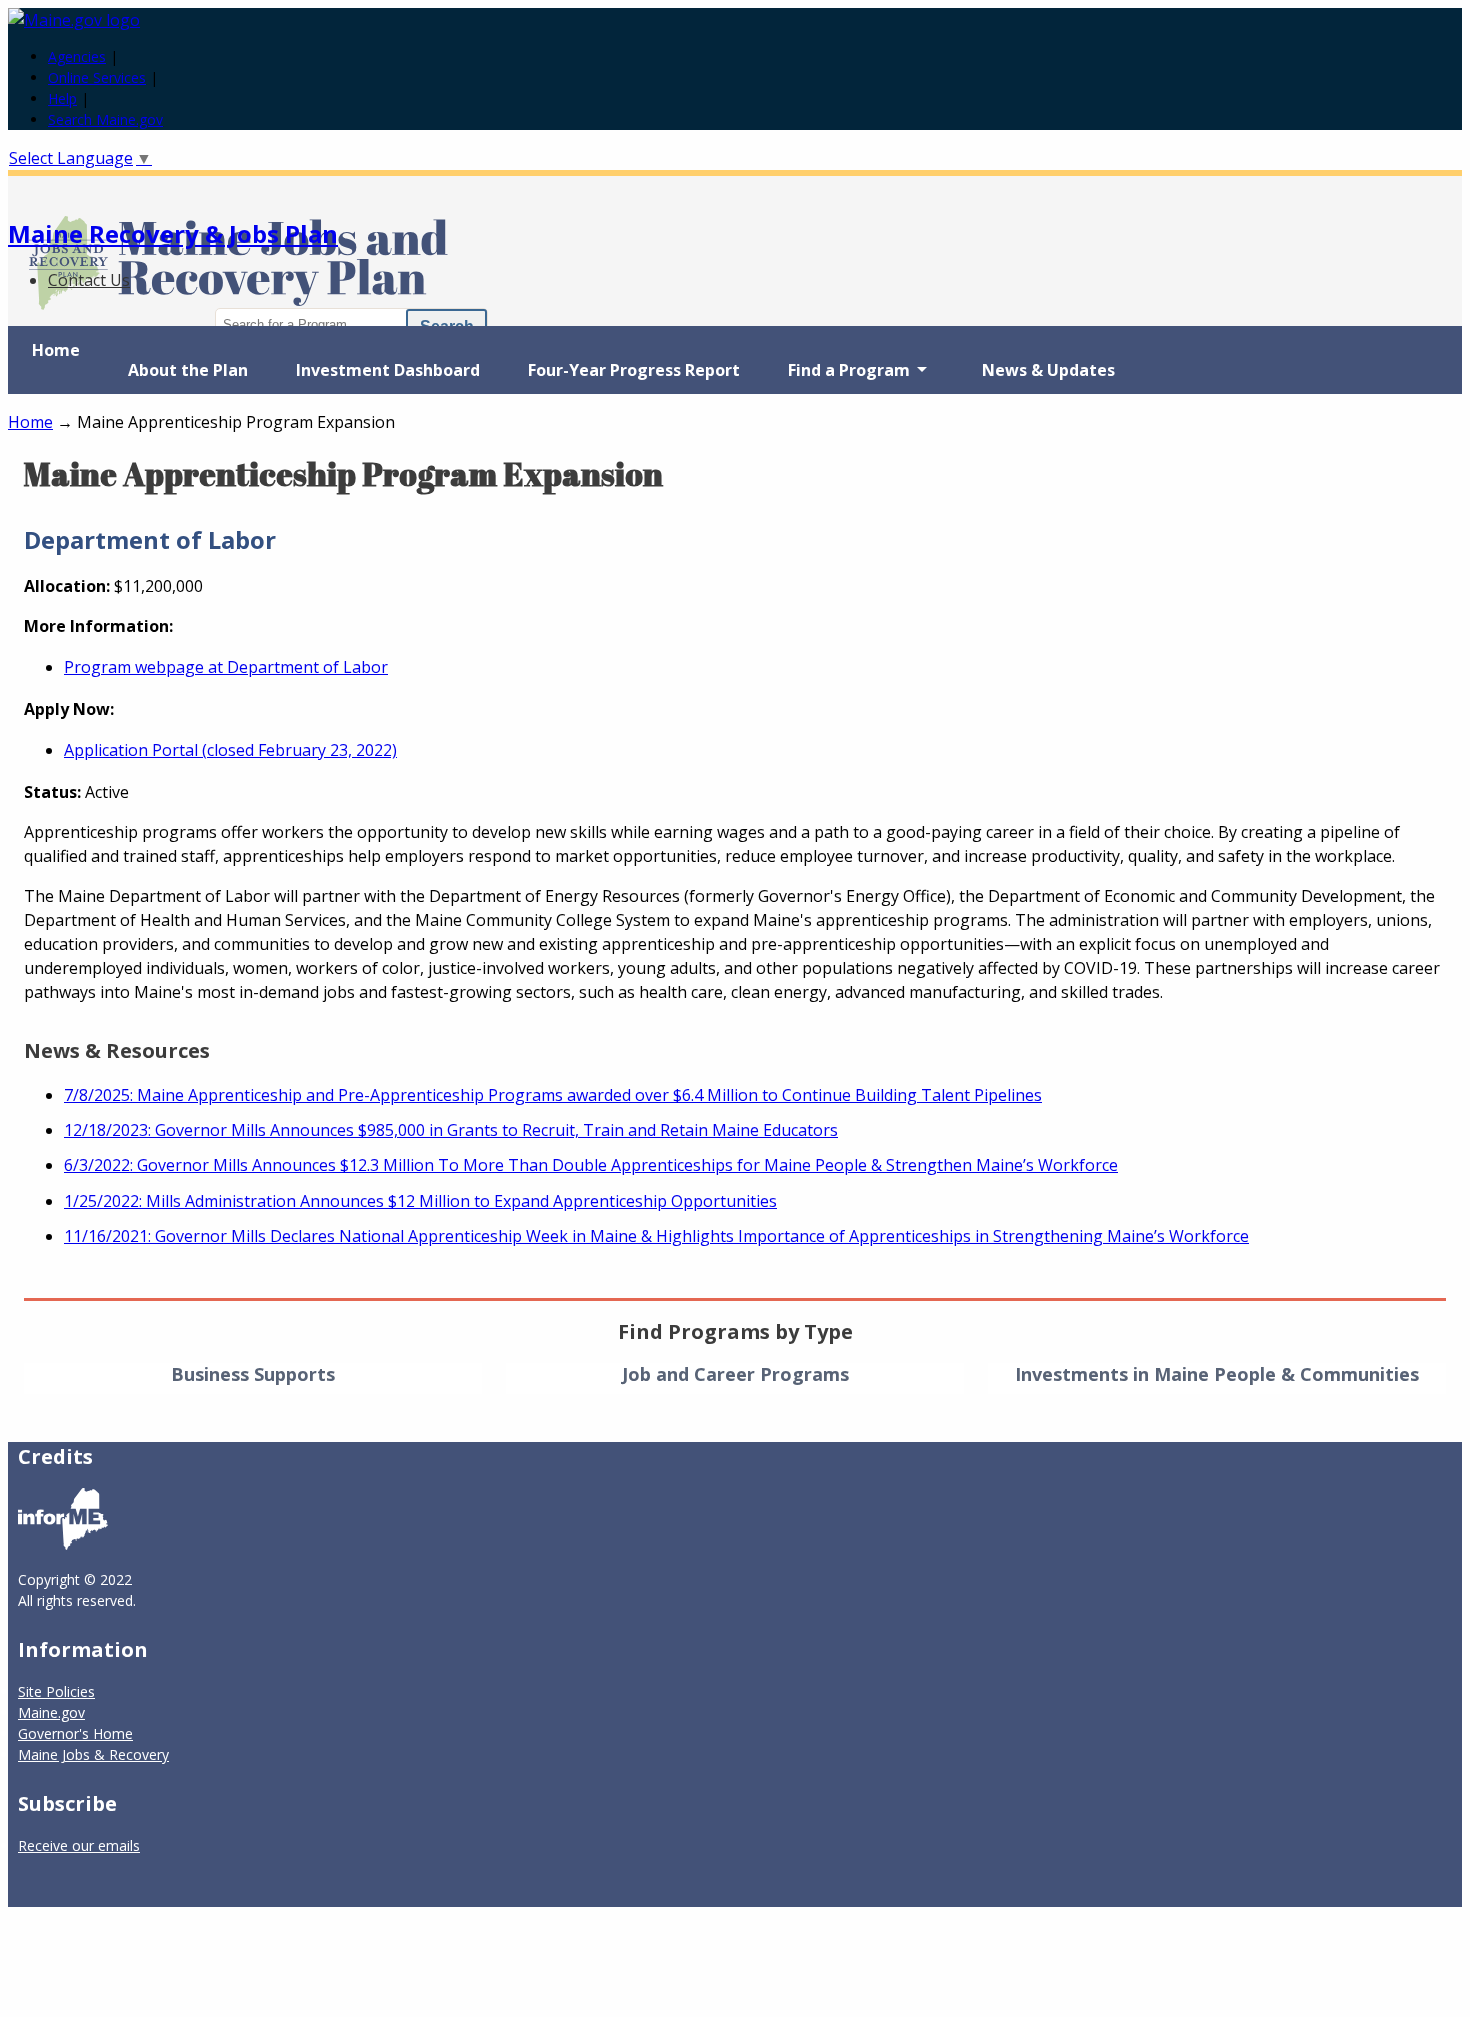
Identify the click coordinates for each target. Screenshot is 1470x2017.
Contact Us (89, 280)
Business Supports (253, 1374)
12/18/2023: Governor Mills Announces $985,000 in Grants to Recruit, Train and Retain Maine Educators (451, 1130)
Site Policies (56, 1691)
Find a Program (837, 376)
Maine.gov (51, 1712)
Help (62, 98)
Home (56, 350)
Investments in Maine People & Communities (1217, 1374)
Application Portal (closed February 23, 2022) (230, 750)
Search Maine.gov (105, 119)
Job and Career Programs (735, 1374)
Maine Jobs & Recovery (93, 1754)
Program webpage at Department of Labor (226, 667)
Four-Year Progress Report (634, 370)
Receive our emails (79, 1845)
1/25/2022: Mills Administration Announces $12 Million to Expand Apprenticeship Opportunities (420, 1201)
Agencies (77, 56)
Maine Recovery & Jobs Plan (173, 233)
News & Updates (1048, 370)
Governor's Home (75, 1733)
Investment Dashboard (388, 370)
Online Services (97, 77)
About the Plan (188, 370)
